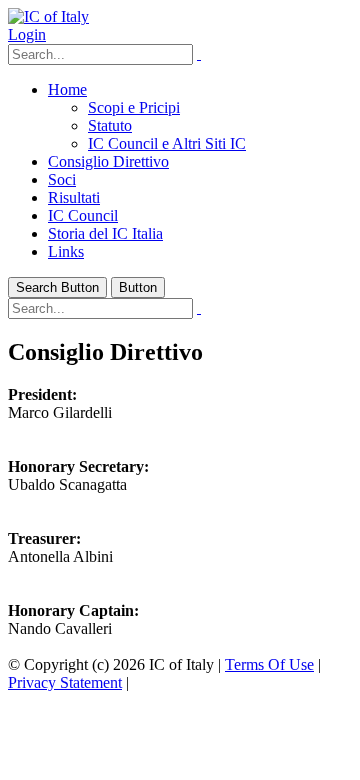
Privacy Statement (65, 682)
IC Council (83, 215)
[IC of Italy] (48, 16)
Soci (62, 179)
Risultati (74, 197)
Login (27, 34)
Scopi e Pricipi (134, 107)
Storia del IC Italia (105, 233)
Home (67, 89)
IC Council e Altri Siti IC (167, 143)
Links (66, 251)
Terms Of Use (269, 664)
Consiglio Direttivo (108, 161)
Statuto (110, 125)
